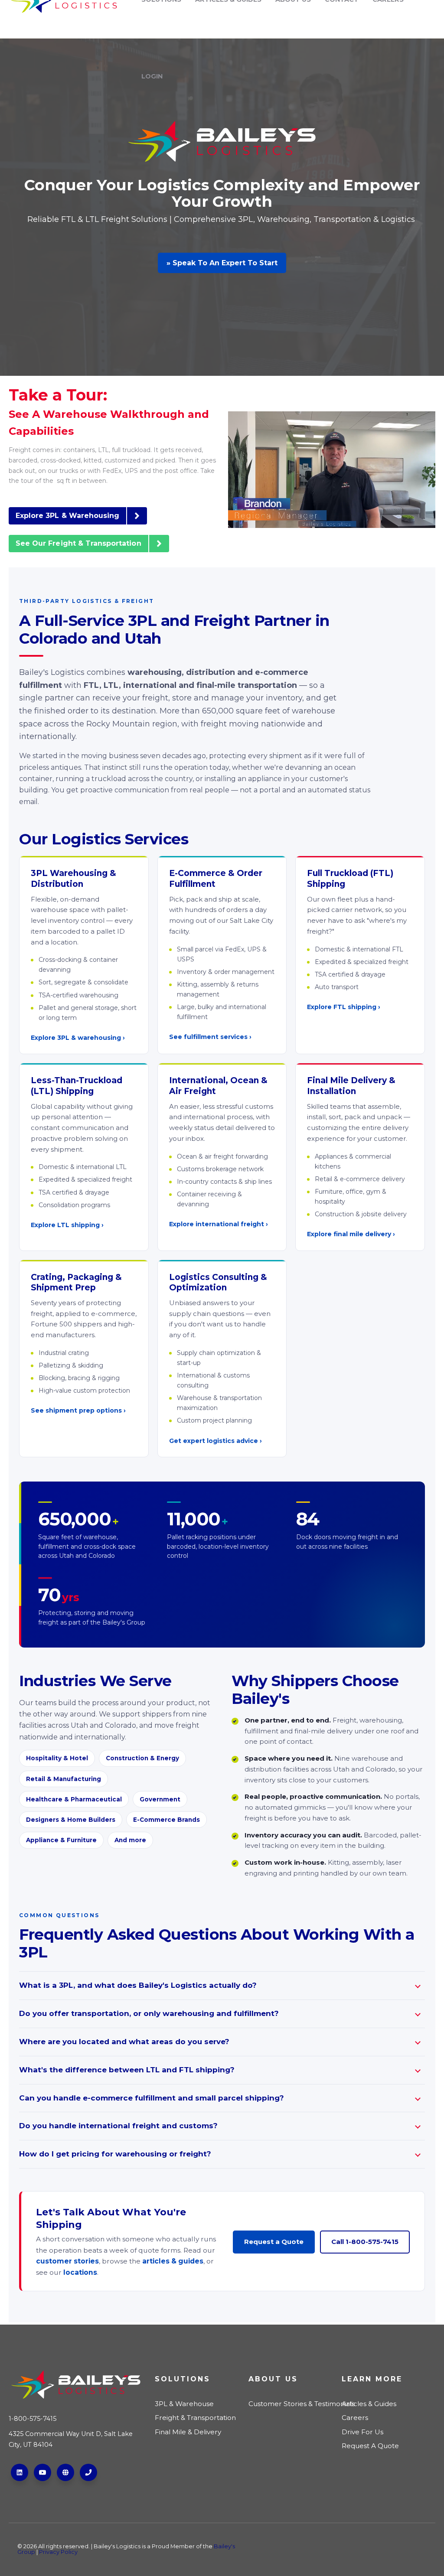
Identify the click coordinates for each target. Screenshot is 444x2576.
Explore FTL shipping (342, 1007)
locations (80, 2272)
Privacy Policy (58, 2552)
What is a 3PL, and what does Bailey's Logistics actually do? (138, 1985)
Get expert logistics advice (214, 1441)
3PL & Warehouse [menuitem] (184, 2404)
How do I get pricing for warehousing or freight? (115, 2154)
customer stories (67, 2261)
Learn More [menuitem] (372, 2379)
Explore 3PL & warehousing (76, 1038)
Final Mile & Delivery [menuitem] (188, 2432)
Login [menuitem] (152, 76)
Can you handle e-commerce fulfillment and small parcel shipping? (152, 2098)
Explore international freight (217, 1224)
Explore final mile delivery (349, 1234)
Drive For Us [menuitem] (362, 2432)
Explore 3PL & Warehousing (67, 516)
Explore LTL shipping (65, 1225)
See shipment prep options (76, 1410)
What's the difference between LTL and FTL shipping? (127, 2070)
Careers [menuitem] (355, 2418)
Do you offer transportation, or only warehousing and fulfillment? (149, 2013)
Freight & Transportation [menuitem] (195, 2418)
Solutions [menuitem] (183, 2379)
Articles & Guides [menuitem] (369, 2404)
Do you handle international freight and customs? (118, 2126)
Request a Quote (274, 2242)
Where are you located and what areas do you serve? (124, 2042)
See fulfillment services (208, 1037)
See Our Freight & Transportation (78, 543)
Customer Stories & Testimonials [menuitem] (292, 2404)
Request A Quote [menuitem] (370, 2446)
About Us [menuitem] (273, 2379)
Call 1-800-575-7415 (365, 2242)
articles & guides (173, 2261)
